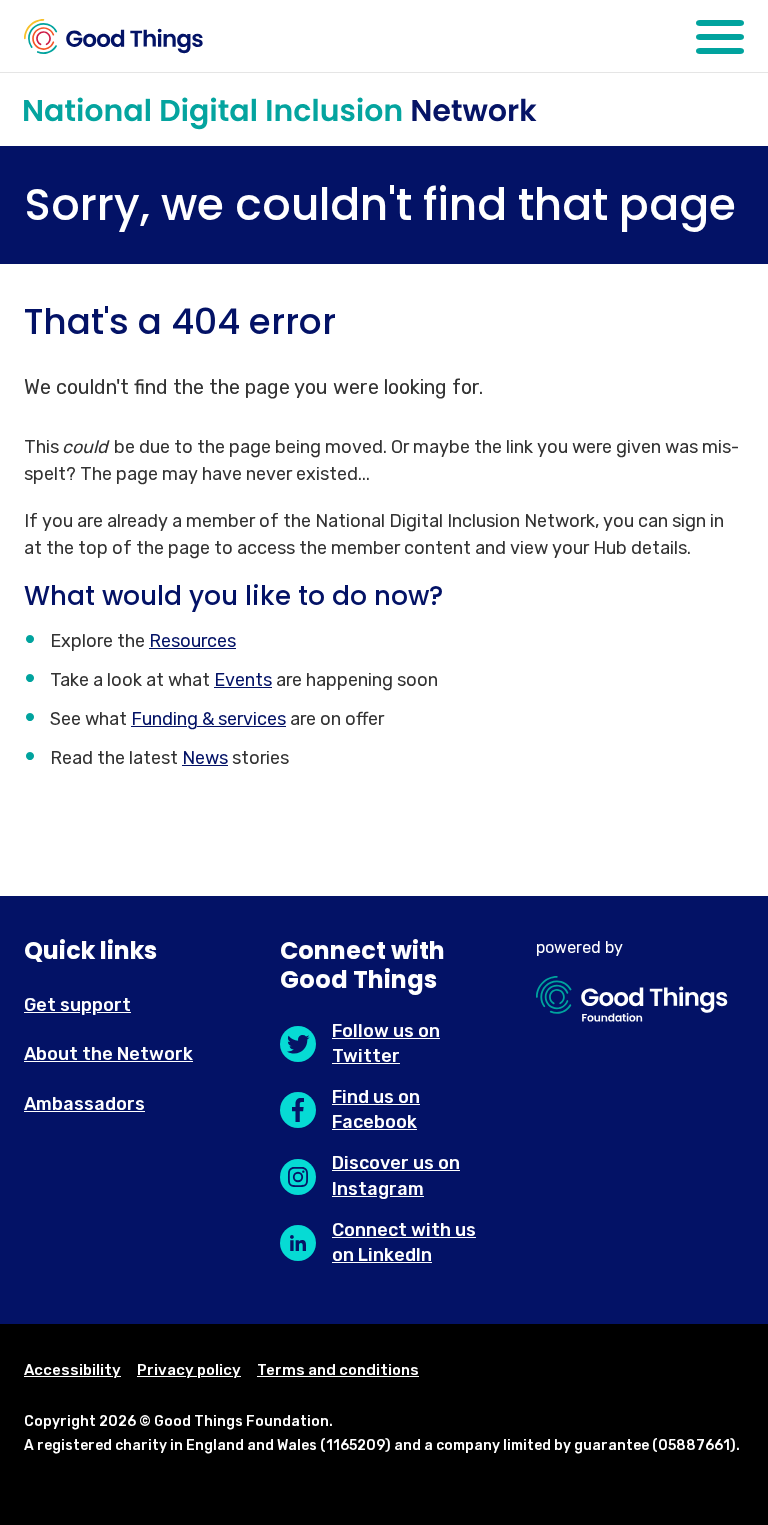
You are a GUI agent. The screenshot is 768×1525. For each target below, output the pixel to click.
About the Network (108, 1054)
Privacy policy (189, 1370)
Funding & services (208, 719)
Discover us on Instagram (396, 1175)
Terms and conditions (338, 1370)
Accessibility (72, 1370)
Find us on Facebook (376, 1109)
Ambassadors (84, 1104)
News (205, 758)
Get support (77, 1005)
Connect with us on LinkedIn (404, 1242)
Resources (192, 641)
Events (243, 680)
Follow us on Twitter (386, 1043)
